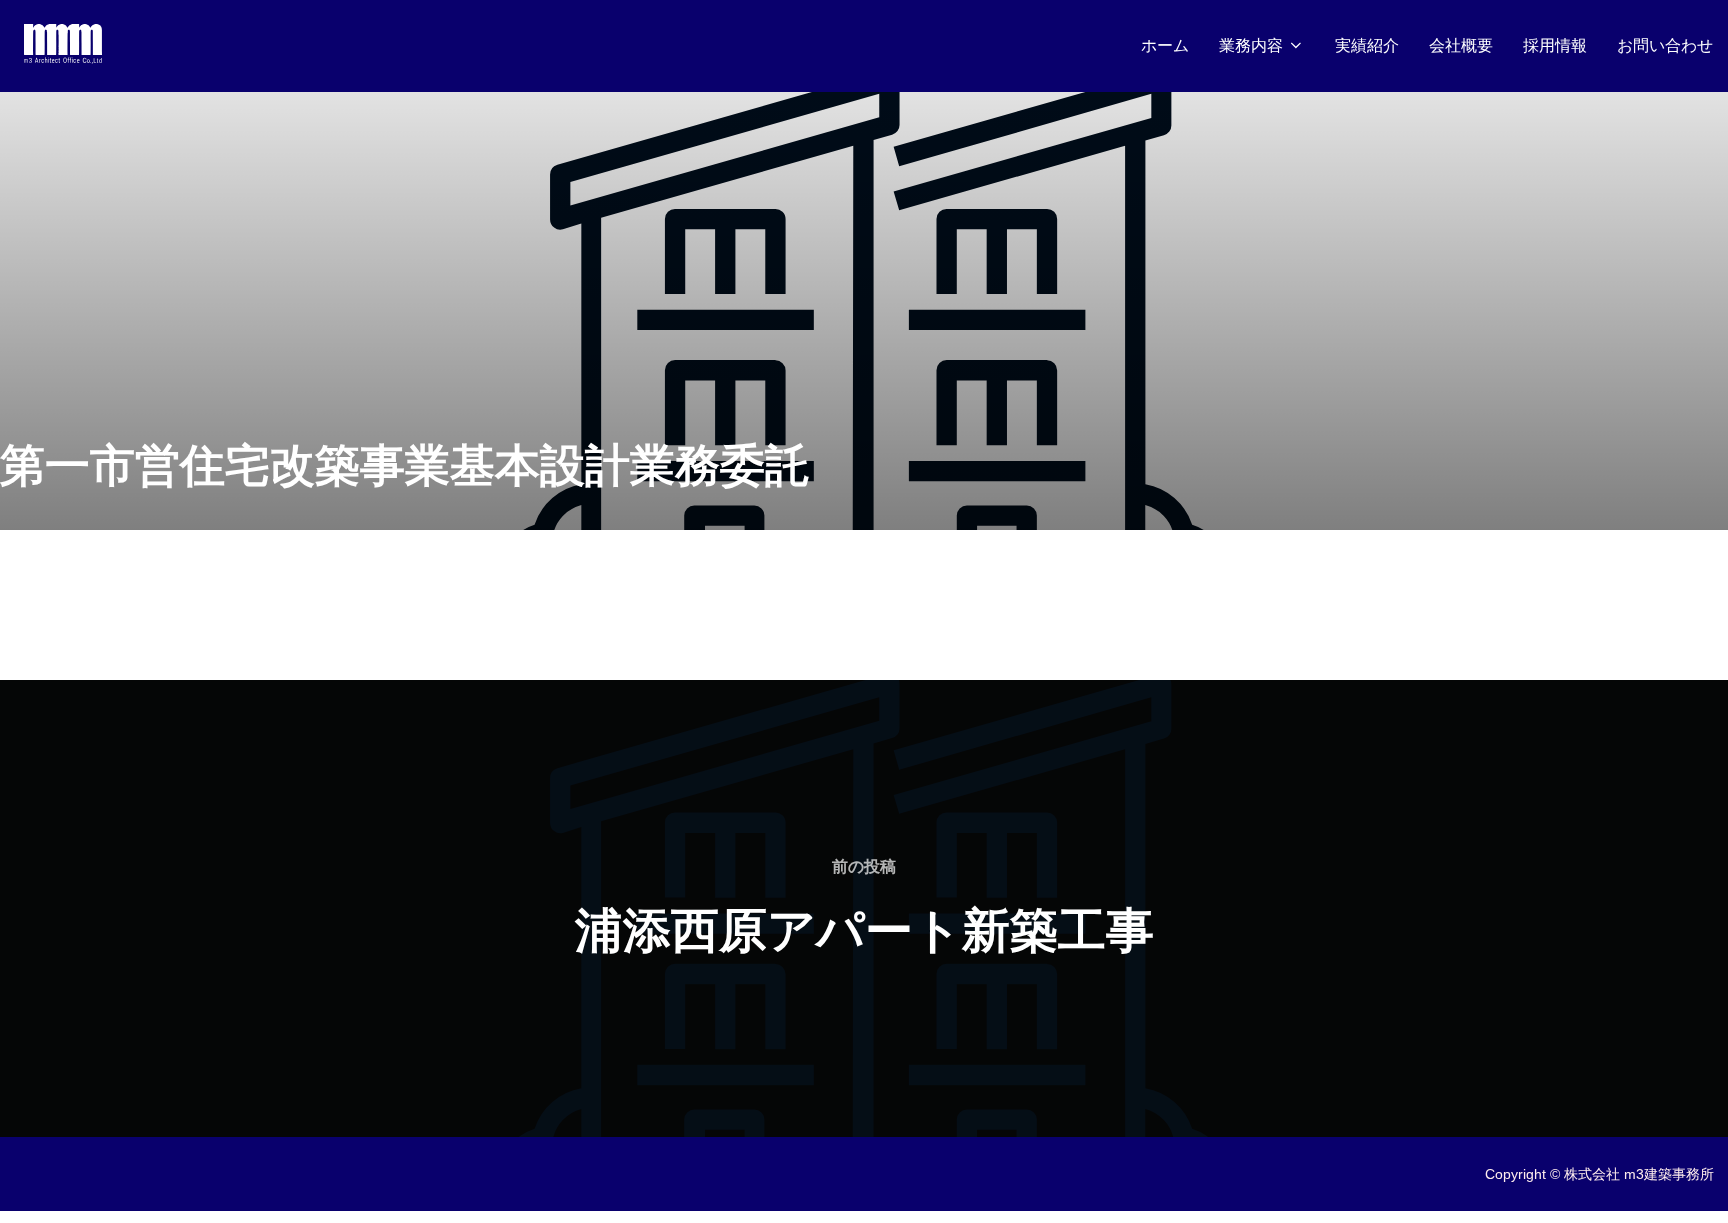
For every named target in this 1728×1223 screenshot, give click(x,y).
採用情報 (1555, 45)
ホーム (1165, 45)
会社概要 (1461, 45)
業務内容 (1251, 45)
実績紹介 (1367, 45)
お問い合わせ (1665, 45)
